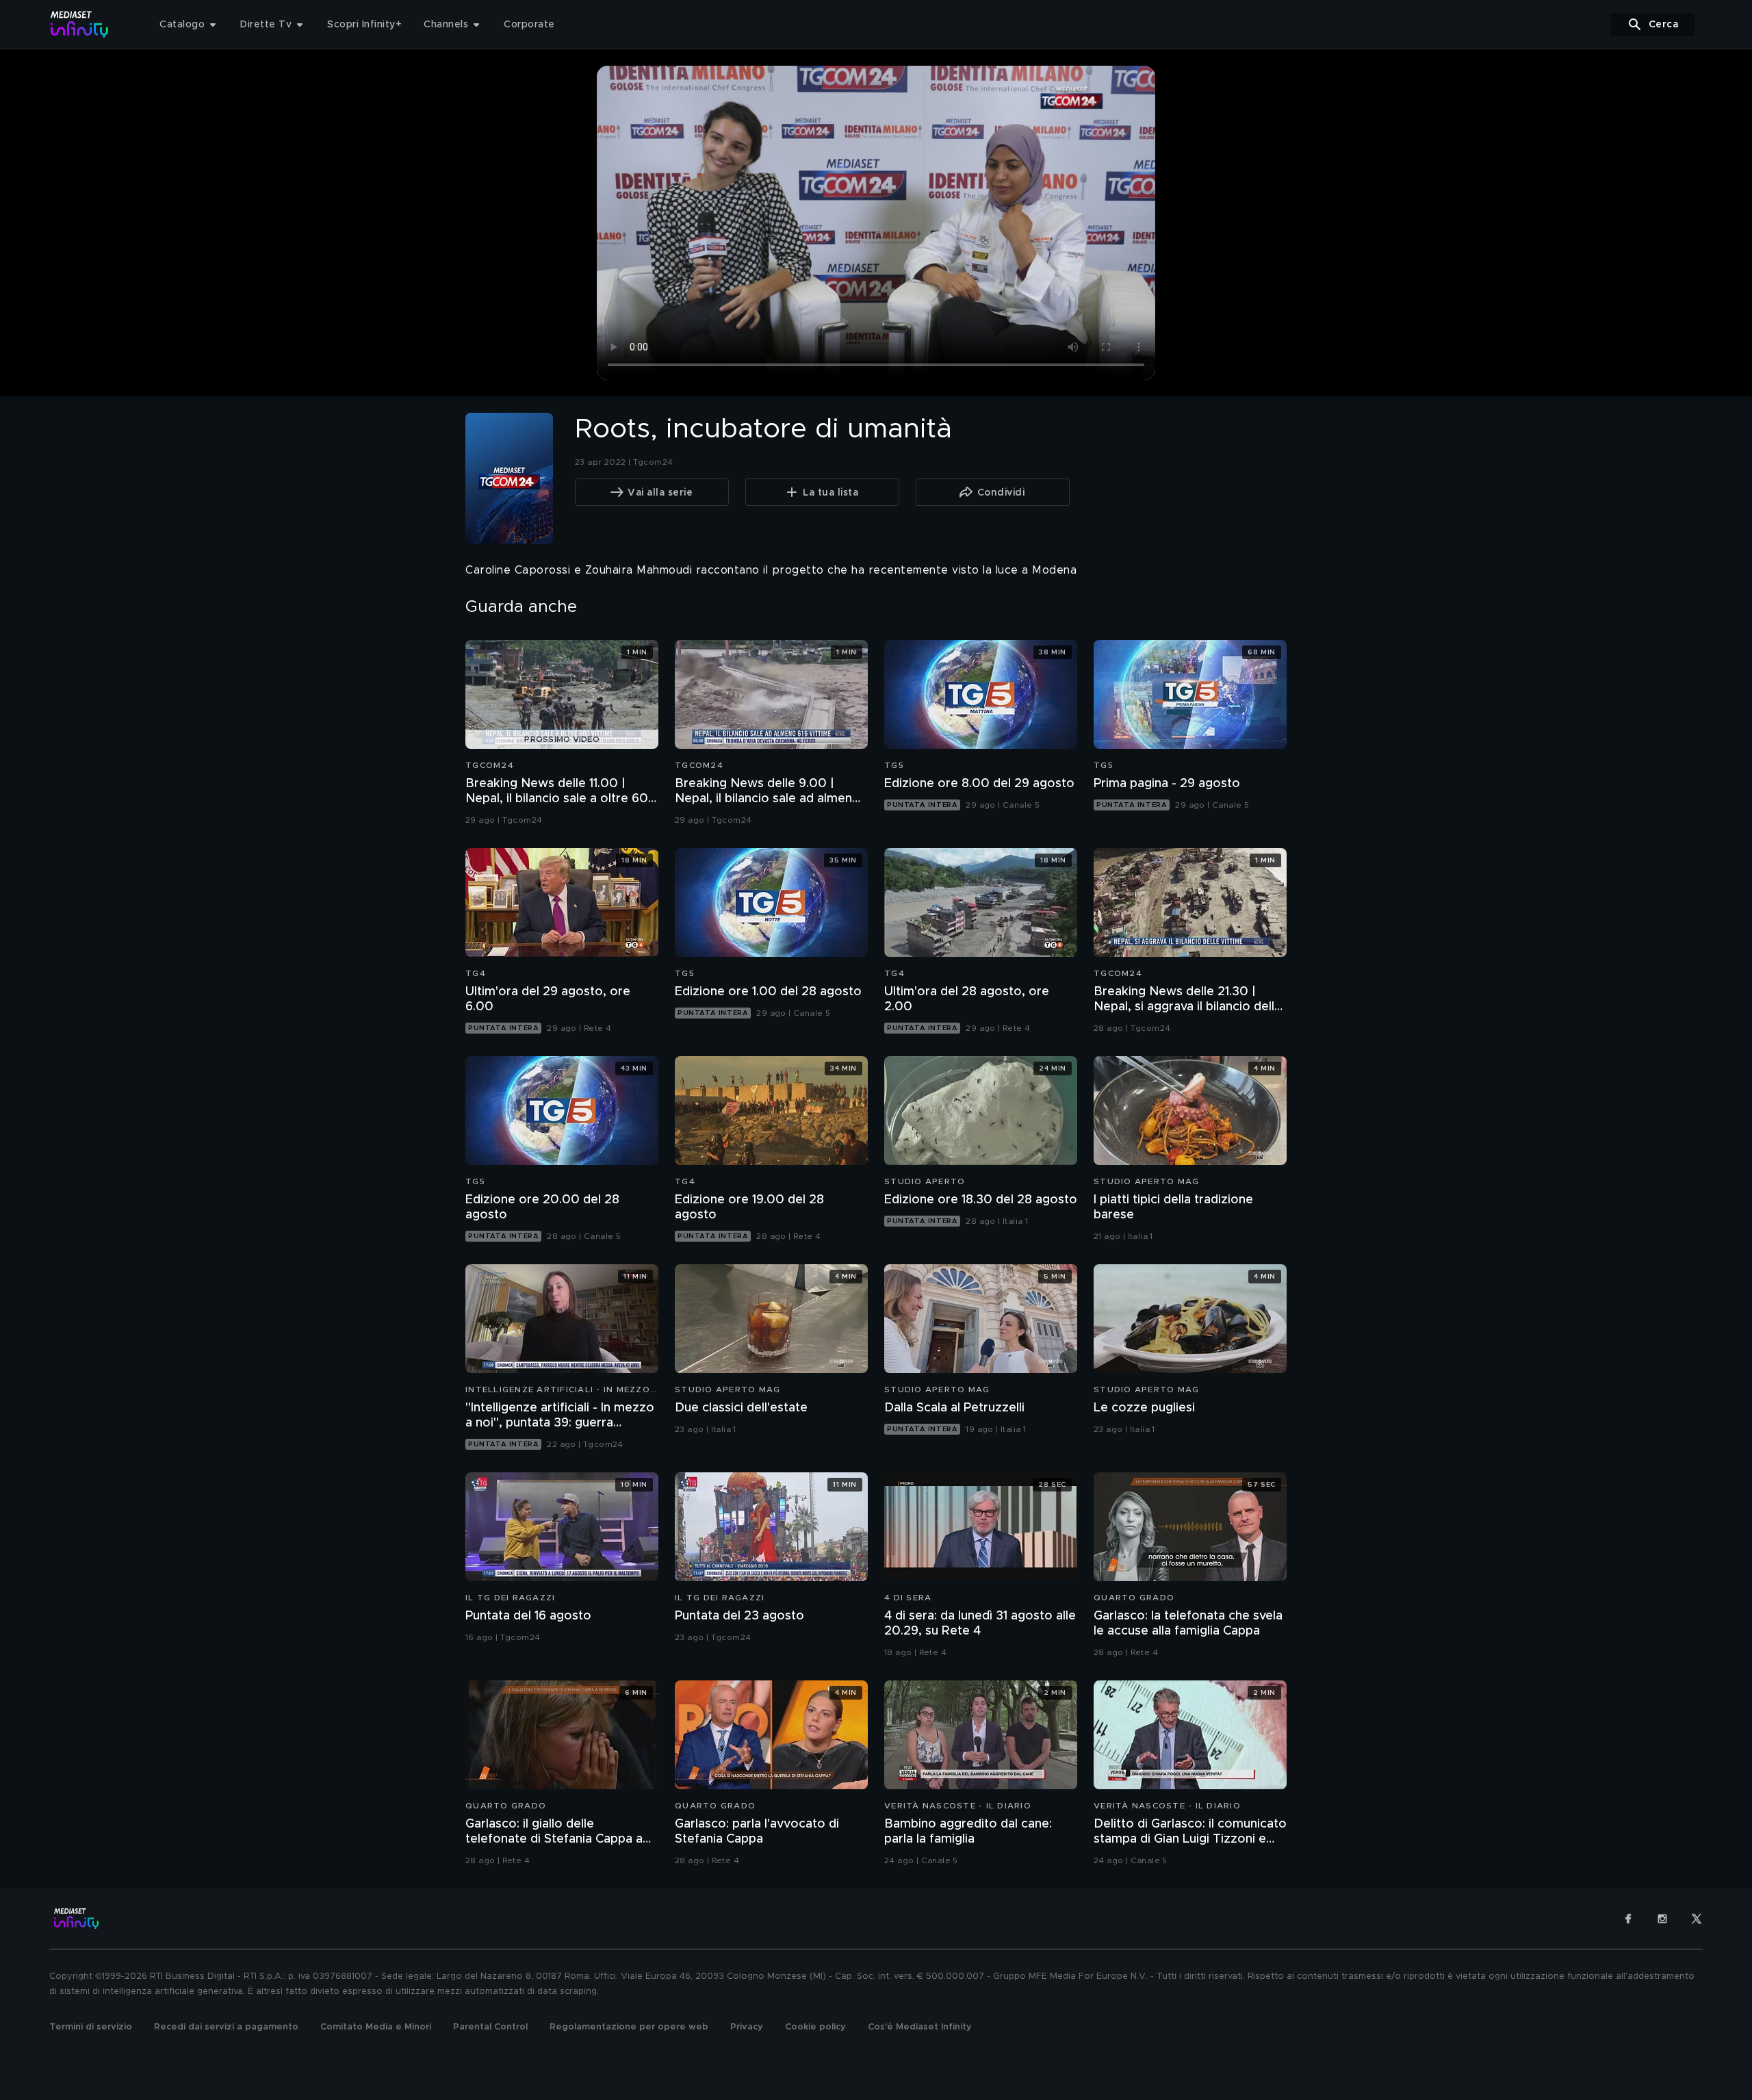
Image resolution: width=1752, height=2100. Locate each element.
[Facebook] (1628, 1919)
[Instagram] (1662, 1919)
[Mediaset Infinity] (80, 24)
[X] (1697, 1919)
